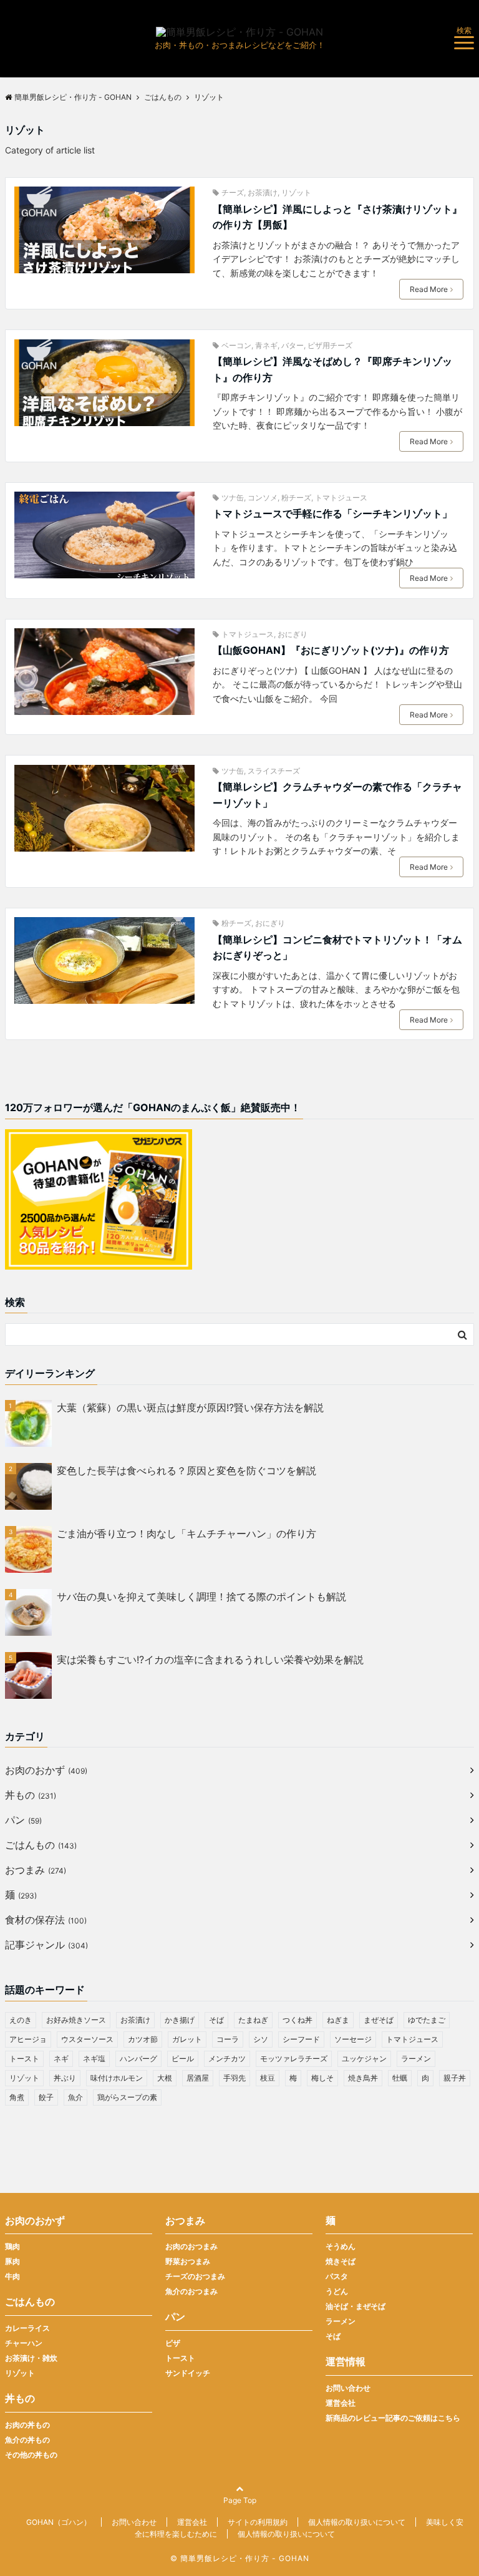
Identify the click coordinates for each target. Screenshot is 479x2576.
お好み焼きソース (76, 2020)
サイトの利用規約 (258, 2522)
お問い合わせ (348, 2388)
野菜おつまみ (188, 2261)
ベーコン (236, 345)
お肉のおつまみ (191, 2246)
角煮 (17, 2097)
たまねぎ (253, 2020)
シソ (261, 2039)
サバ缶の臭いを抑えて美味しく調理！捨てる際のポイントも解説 (201, 1597)
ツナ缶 (233, 498)
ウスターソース (87, 2039)
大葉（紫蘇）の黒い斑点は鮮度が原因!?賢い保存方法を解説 (190, 1407)
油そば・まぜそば (356, 2306)
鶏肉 (12, 2246)
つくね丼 (298, 2020)
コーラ (228, 2039)
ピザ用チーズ (330, 345)
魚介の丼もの (27, 2440)
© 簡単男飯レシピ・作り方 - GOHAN (240, 2558)
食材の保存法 (46, 1920)
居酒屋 (198, 2078)
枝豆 (268, 2078)
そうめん (341, 2246)
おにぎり (293, 634)
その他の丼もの (31, 2455)
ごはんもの (41, 1845)
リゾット (296, 192)
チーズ (233, 192)
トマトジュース (341, 498)
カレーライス (27, 2328)
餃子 (46, 2097)
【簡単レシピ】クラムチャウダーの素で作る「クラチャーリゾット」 (337, 795)
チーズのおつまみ (195, 2276)
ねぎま (338, 2020)
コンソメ (263, 498)
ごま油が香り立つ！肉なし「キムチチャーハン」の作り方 (186, 1533)
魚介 (75, 2097)
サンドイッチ (188, 2373)
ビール (183, 2058)
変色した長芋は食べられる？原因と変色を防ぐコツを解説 (186, 1470)
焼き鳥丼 (363, 2078)
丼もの (31, 1795)
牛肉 (12, 2276)
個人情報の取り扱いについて (357, 2522)
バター (293, 345)
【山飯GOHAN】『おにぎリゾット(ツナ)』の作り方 (331, 650)
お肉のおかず (46, 1770)
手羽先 (235, 2078)
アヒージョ (28, 2039)
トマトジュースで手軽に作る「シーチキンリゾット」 (332, 513)
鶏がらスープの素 (127, 2097)
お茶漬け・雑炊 (31, 2358)
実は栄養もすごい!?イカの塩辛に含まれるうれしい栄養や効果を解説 (210, 1660)
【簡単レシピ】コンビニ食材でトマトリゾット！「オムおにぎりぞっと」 (337, 948)
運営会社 (341, 2403)
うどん (337, 2291)
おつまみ (36, 1870)
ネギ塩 (94, 2058)
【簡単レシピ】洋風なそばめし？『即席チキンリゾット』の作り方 (332, 369)
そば (216, 2020)
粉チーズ (296, 498)
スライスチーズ (274, 771)
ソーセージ (353, 2039)
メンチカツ (227, 2058)
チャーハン (24, 2343)
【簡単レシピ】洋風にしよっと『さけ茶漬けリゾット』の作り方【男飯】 (337, 217)
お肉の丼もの (27, 2425)
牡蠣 (400, 2078)
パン (23, 1820)
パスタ (337, 2276)
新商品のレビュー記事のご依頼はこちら (393, 2418)
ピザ (173, 2343)
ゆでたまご (427, 2020)
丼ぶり (65, 2078)
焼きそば (341, 2261)
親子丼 (455, 2078)
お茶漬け (263, 192)
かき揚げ (180, 2020)
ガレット (187, 2039)
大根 (165, 2078)
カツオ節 (143, 2039)
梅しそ (322, 2078)
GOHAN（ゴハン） (59, 2522)
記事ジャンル (46, 1945)
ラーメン (416, 2058)
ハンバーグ (138, 2058)
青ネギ (266, 345)
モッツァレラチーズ (294, 2058)
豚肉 (12, 2261)
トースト (24, 2058)
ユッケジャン (364, 2058)
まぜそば (379, 2020)
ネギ (61, 2058)
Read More (429, 289)
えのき (21, 2020)
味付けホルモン (117, 2078)
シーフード (301, 2039)
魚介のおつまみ (191, 2291)
